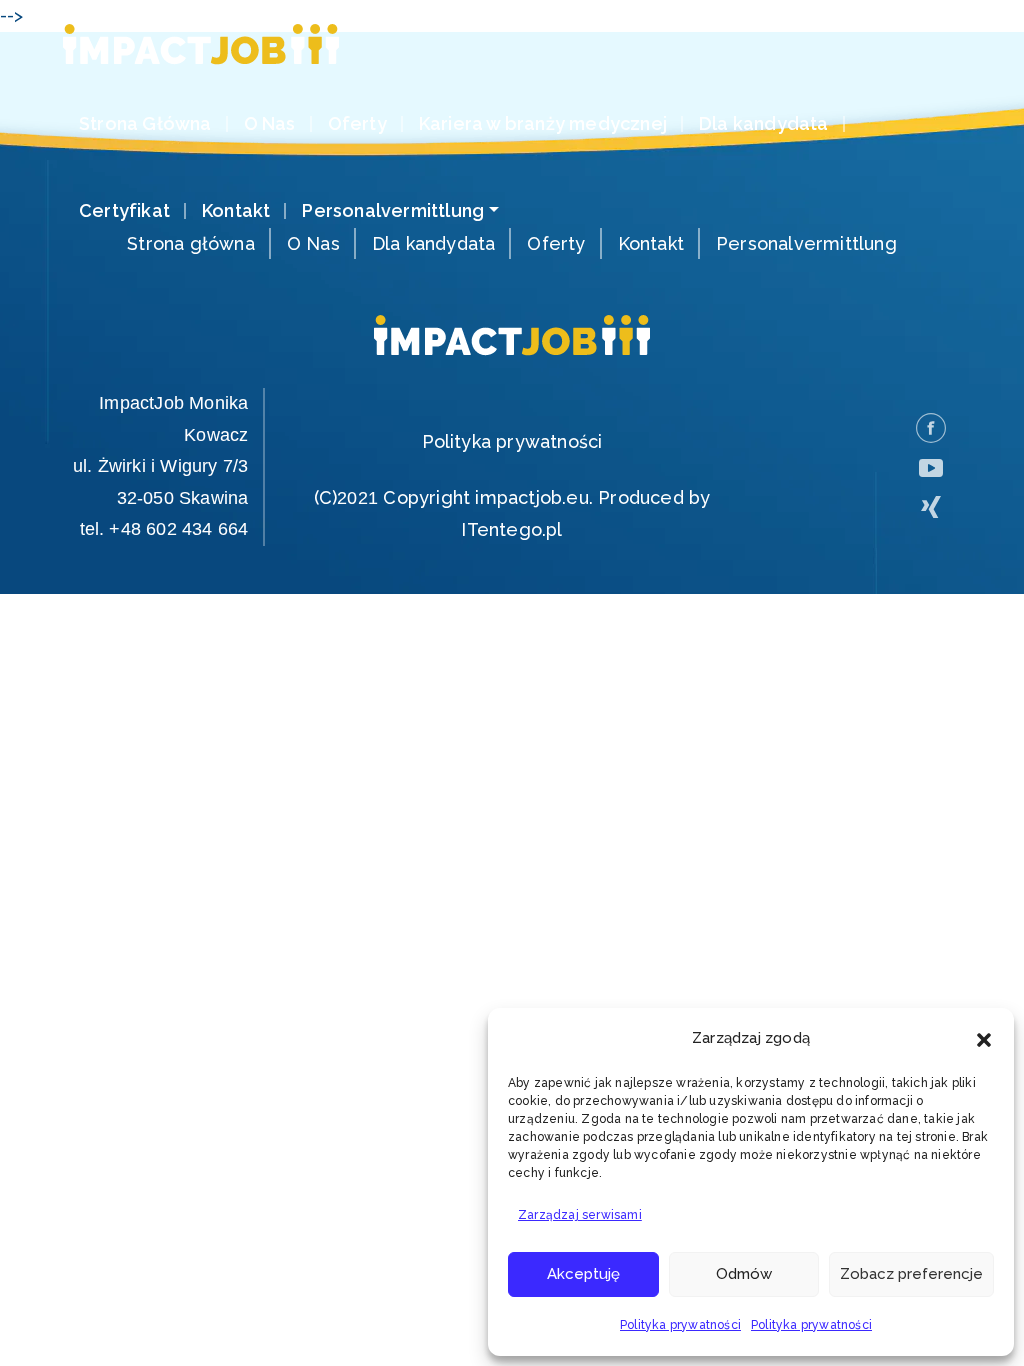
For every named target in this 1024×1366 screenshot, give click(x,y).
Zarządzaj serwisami (580, 1215)
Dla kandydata (764, 124)
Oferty (357, 124)
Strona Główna (145, 124)
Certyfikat (124, 211)
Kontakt (236, 211)
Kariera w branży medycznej (543, 124)
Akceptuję (583, 1274)
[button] (984, 1038)
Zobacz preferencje (911, 1274)
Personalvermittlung (393, 211)
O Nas (270, 124)
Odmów (744, 1274)
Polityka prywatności (680, 1325)
